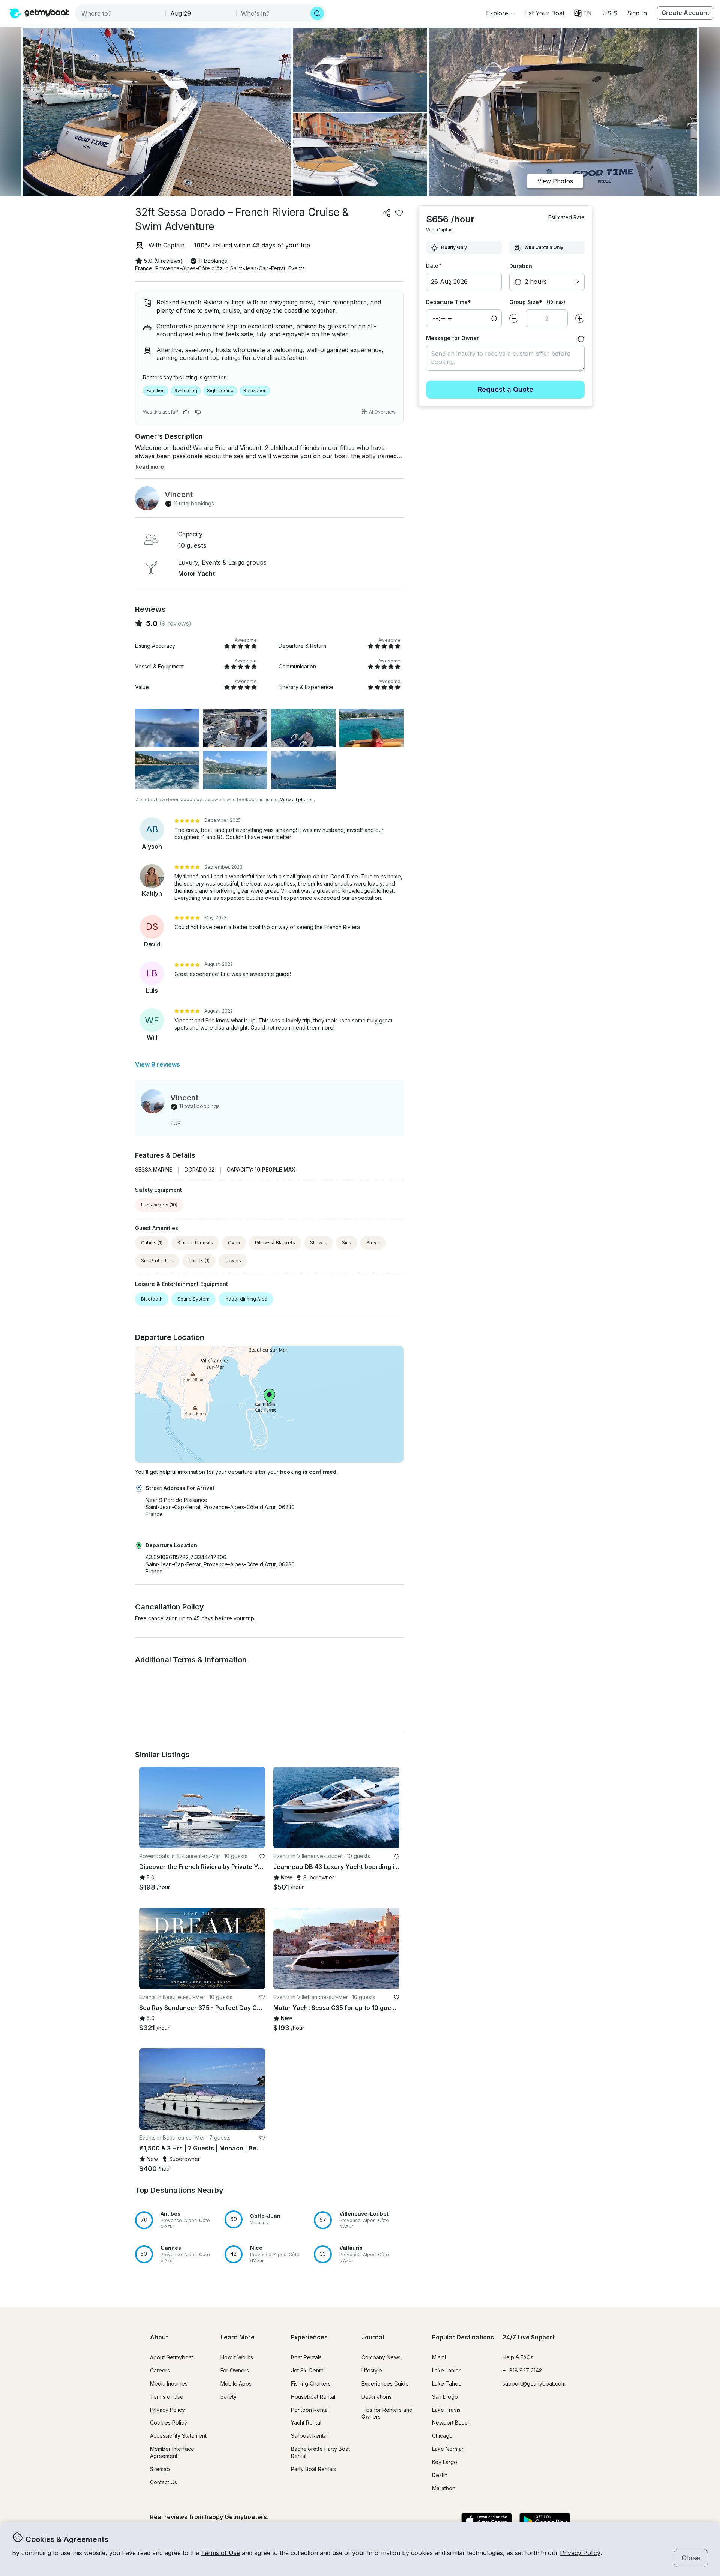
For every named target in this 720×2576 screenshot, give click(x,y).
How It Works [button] (237, 2357)
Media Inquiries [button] (169, 2383)
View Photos (555, 181)
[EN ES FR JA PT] (583, 13)
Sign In (637, 13)
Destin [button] (440, 2475)
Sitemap (160, 2469)
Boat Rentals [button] (306, 2357)
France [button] (144, 268)
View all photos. (298, 799)
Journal (373, 2337)
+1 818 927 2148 (522, 2370)
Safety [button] (229, 2397)
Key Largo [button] (445, 2462)
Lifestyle (372, 2370)
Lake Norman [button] (448, 2449)
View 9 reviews (157, 1064)
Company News (381, 2357)
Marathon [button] (444, 2488)
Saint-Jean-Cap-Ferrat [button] (258, 268)
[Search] (317, 13)
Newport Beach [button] (451, 2422)
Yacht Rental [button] (306, 2422)
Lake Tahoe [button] (447, 2383)
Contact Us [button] (163, 2482)
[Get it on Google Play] (545, 2521)
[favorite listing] (399, 213)
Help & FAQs (518, 2357)
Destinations (376, 2397)
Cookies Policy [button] (169, 2422)
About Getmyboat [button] (172, 2357)
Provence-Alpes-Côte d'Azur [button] (191, 268)
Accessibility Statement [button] (178, 2436)
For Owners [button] (235, 2370)
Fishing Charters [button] (311, 2383)
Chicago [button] (442, 2436)
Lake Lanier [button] (446, 2370)
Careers (160, 2370)
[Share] (387, 213)
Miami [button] (439, 2357)
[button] (544, 13)
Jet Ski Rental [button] (308, 2370)
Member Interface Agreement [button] (172, 2452)
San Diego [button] (445, 2397)
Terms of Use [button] (220, 2553)
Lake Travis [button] (446, 2410)
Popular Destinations (463, 2337)
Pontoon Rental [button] (310, 2410)
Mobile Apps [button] (236, 2383)
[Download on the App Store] (487, 2521)
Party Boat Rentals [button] (313, 2469)
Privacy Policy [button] (580, 2553)
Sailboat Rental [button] (309, 2436)
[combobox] (121, 13)
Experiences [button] (309, 2337)
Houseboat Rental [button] (313, 2397)
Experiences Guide (385, 2383)
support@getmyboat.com (534, 2383)
